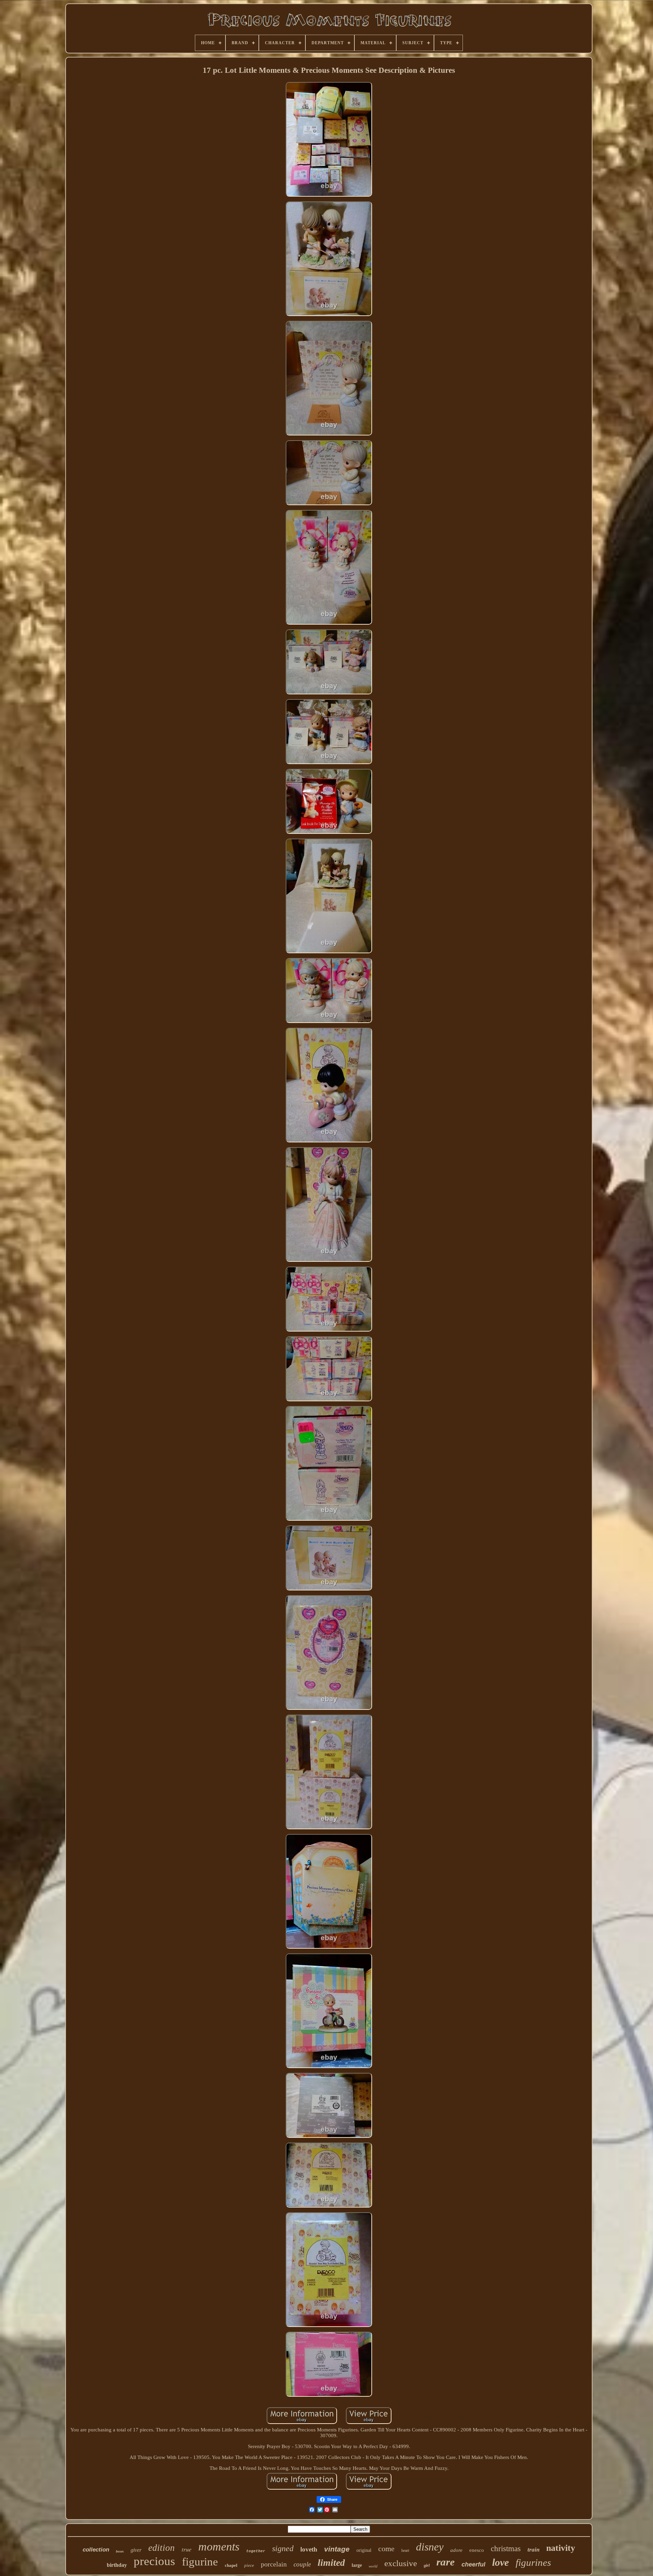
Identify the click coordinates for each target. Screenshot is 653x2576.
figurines (533, 2562)
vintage (337, 2549)
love (500, 2562)
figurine (200, 2562)
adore (456, 2550)
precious (154, 2561)
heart (405, 2550)
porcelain (274, 2564)
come (386, 2549)
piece (249, 2565)
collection (96, 2550)
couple (302, 2564)
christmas (506, 2549)
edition (162, 2548)
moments (219, 2547)
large (357, 2565)
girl (427, 2565)
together (256, 2551)
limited (331, 2563)
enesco (477, 2550)
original (364, 2550)
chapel (231, 2565)
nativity (561, 2548)
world (373, 2566)
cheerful (473, 2564)
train (533, 2550)
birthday (117, 2565)
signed (283, 2548)
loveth (309, 2549)
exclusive (401, 2563)
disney (430, 2547)
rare (446, 2562)
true (187, 2549)
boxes (120, 2551)
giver (136, 2550)
